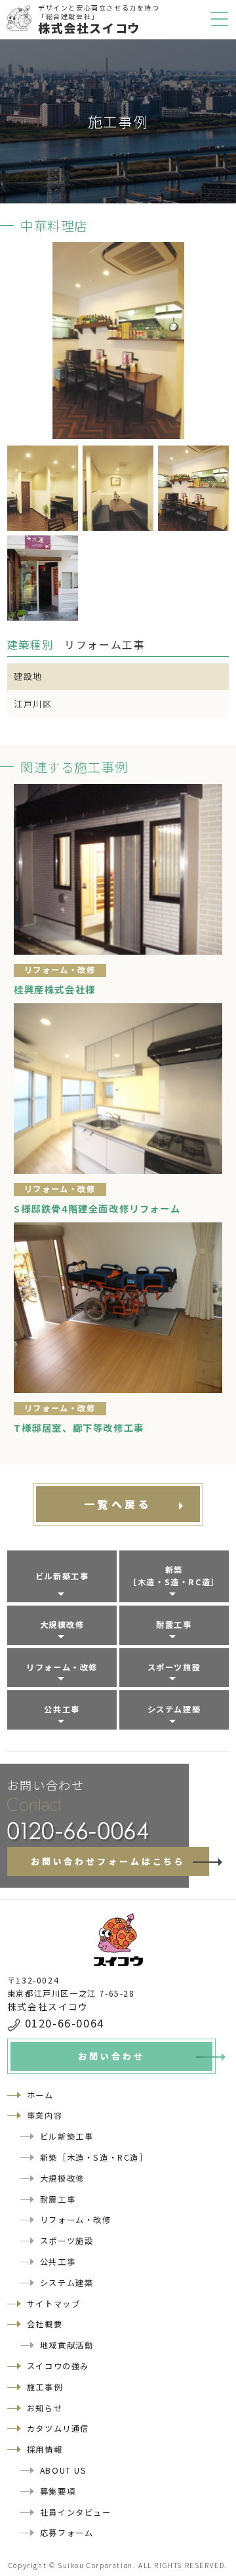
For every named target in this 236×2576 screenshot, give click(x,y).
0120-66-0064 (65, 2023)
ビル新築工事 (62, 1576)
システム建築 (174, 1709)
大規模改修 (62, 1625)
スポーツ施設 (174, 1667)
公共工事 (62, 1709)
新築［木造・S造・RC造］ (174, 1576)
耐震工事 (174, 1625)
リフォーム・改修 (62, 1667)
